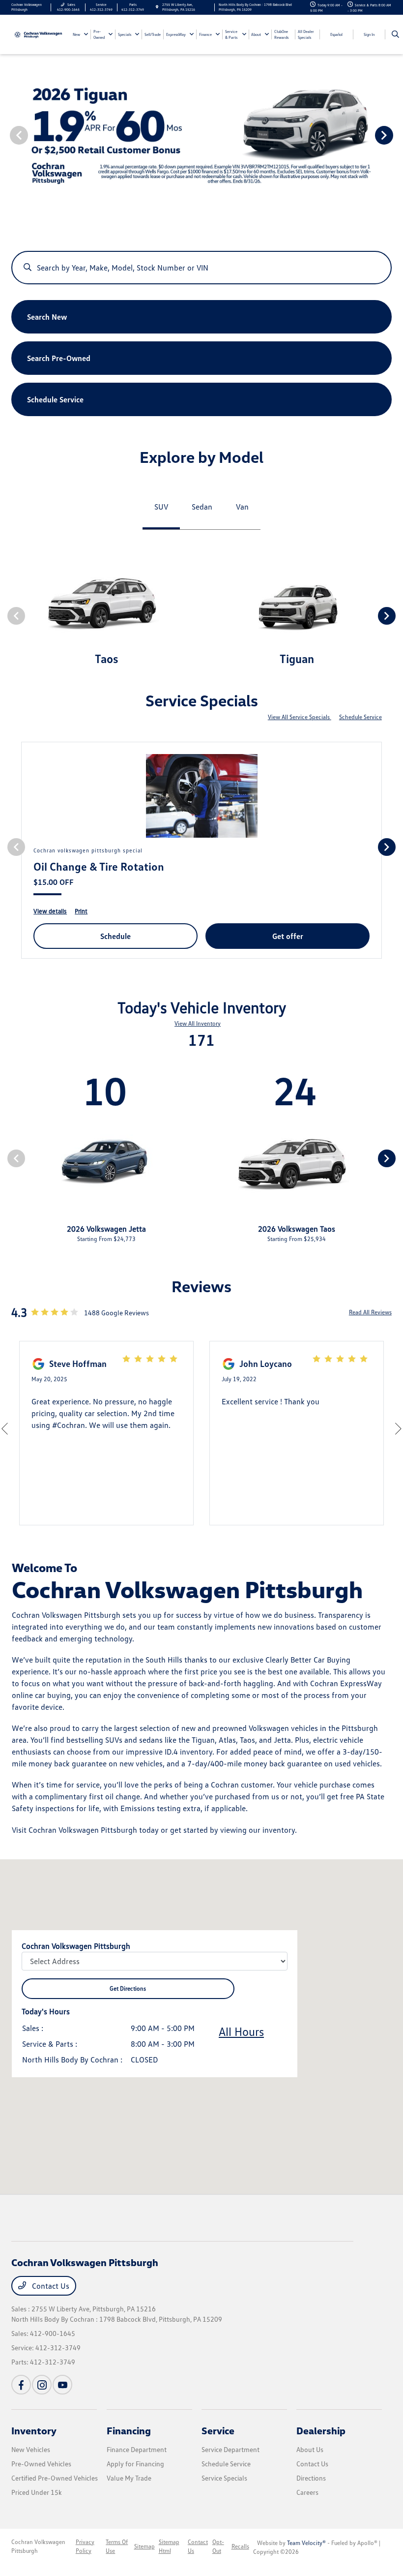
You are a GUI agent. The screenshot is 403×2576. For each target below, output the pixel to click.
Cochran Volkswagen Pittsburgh (38, 2546)
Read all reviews (370, 1312)
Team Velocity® (306, 2543)
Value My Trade (129, 2478)
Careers (307, 2492)
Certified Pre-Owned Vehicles (55, 2478)
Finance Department (137, 2449)
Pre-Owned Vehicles (41, 2464)
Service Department (230, 2449)
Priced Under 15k (37, 2492)
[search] (395, 34)
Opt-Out (218, 2546)
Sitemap (144, 2546)
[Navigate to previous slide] (7, 135)
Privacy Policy (85, 2546)
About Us (310, 2449)
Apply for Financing (135, 2464)
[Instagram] (42, 2385)
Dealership (321, 2430)
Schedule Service (360, 717)
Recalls (240, 2546)
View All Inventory (198, 1023)
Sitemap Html (169, 2546)
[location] (157, 7)
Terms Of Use (117, 2546)
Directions (311, 2478)
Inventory (34, 2430)
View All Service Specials (300, 717)
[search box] (201, 263)
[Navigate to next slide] (396, 135)
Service (218, 2430)
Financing (129, 2430)
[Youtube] (62, 2385)
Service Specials (224, 2478)
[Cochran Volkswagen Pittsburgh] (38, 34)
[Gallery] (201, 135)
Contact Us (50, 2286)
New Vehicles (31, 2449)
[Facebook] (21, 2385)
